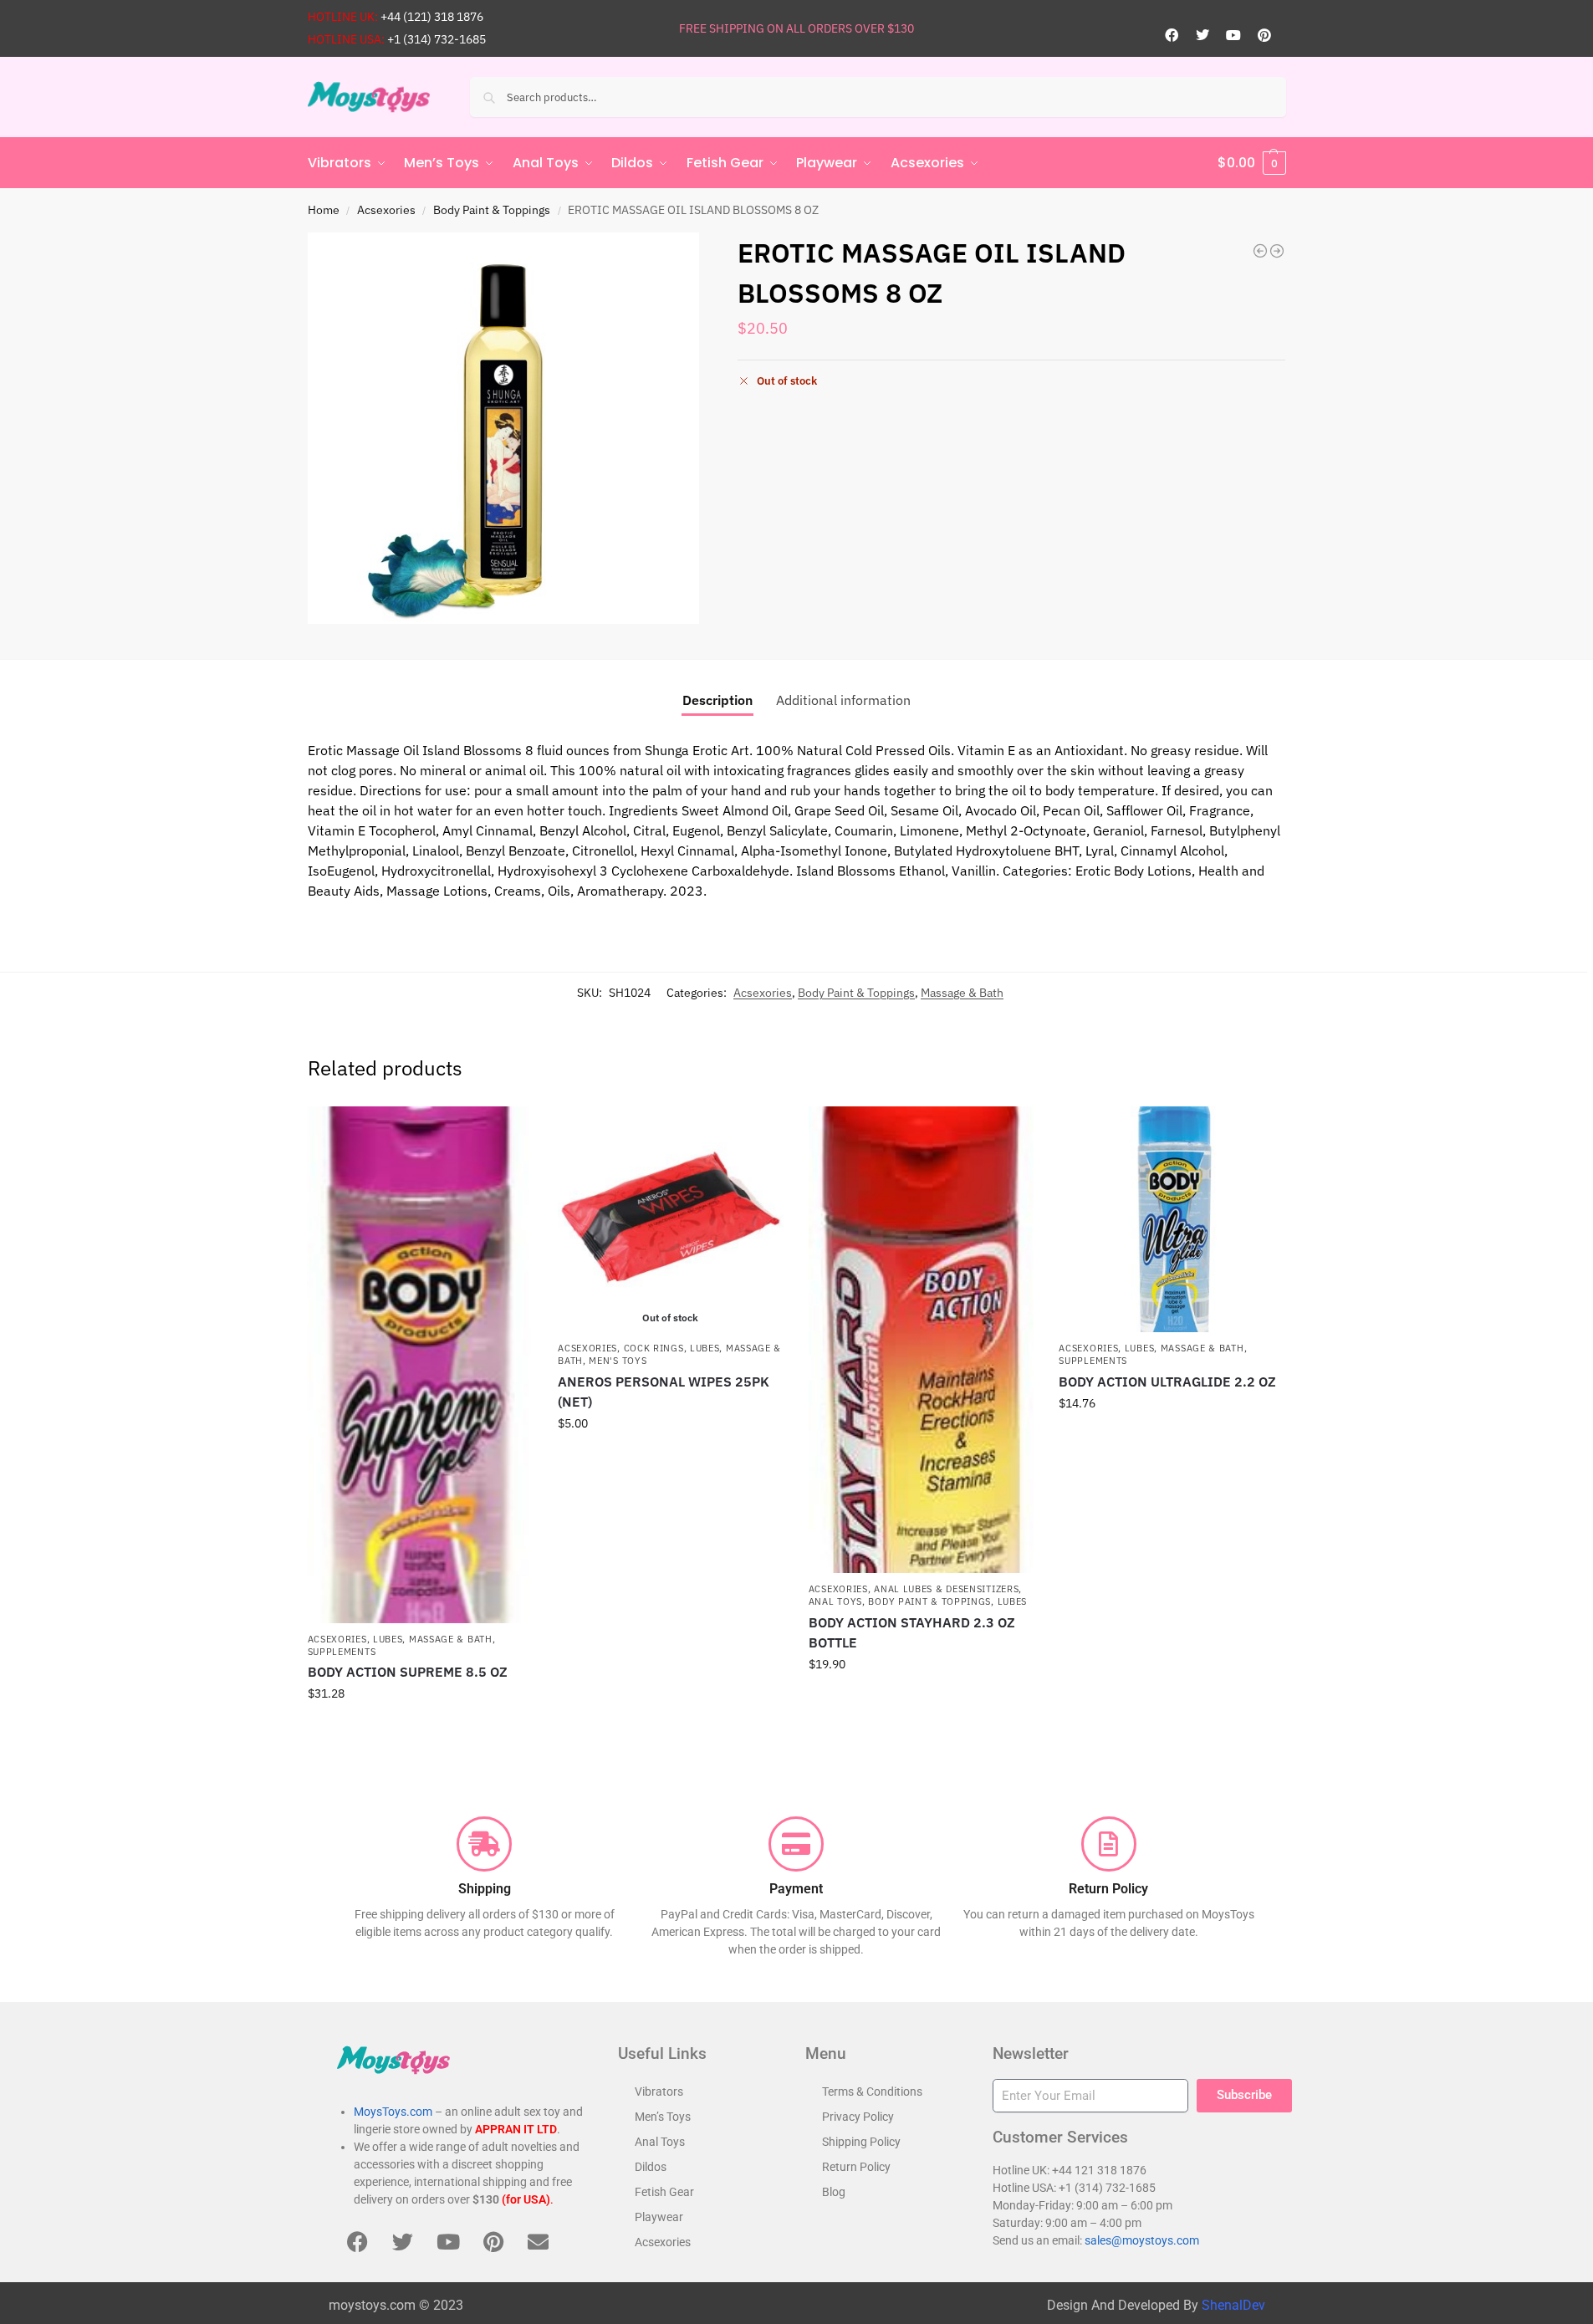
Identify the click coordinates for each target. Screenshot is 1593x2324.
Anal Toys (835, 1601)
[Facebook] (1172, 35)
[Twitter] (1202, 35)
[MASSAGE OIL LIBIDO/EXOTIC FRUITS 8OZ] (1277, 251)
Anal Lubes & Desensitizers (946, 1589)
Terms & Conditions (872, 2092)
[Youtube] (1233, 35)
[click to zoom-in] (503, 428)
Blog (834, 2192)
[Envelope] (539, 2241)
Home (324, 210)
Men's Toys (618, 1361)
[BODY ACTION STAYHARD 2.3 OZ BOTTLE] (922, 1340)
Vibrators (659, 2092)
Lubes (388, 1639)
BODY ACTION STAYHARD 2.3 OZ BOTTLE (912, 1632)
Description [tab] (717, 700)
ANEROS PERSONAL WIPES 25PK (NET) (664, 1392)
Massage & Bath (962, 993)
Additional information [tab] (843, 700)
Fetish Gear (664, 2192)
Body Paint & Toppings (492, 210)
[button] (1252, 163)
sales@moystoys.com (1142, 2240)
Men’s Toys (663, 2117)
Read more (671, 1459)
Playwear (659, 2217)
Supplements (342, 1652)
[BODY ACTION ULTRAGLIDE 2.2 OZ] (1172, 1219)
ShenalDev (1233, 2305)
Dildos (651, 2167)
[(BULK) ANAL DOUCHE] (1260, 251)
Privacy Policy (858, 2117)
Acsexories (386, 210)
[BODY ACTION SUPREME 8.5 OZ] (421, 1364)
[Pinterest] (1264, 35)
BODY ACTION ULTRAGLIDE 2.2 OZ (1167, 1382)
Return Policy (856, 2167)
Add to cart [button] (420, 1729)
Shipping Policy (861, 2142)
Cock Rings (654, 1348)
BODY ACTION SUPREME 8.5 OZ (408, 1672)
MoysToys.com (393, 2112)
